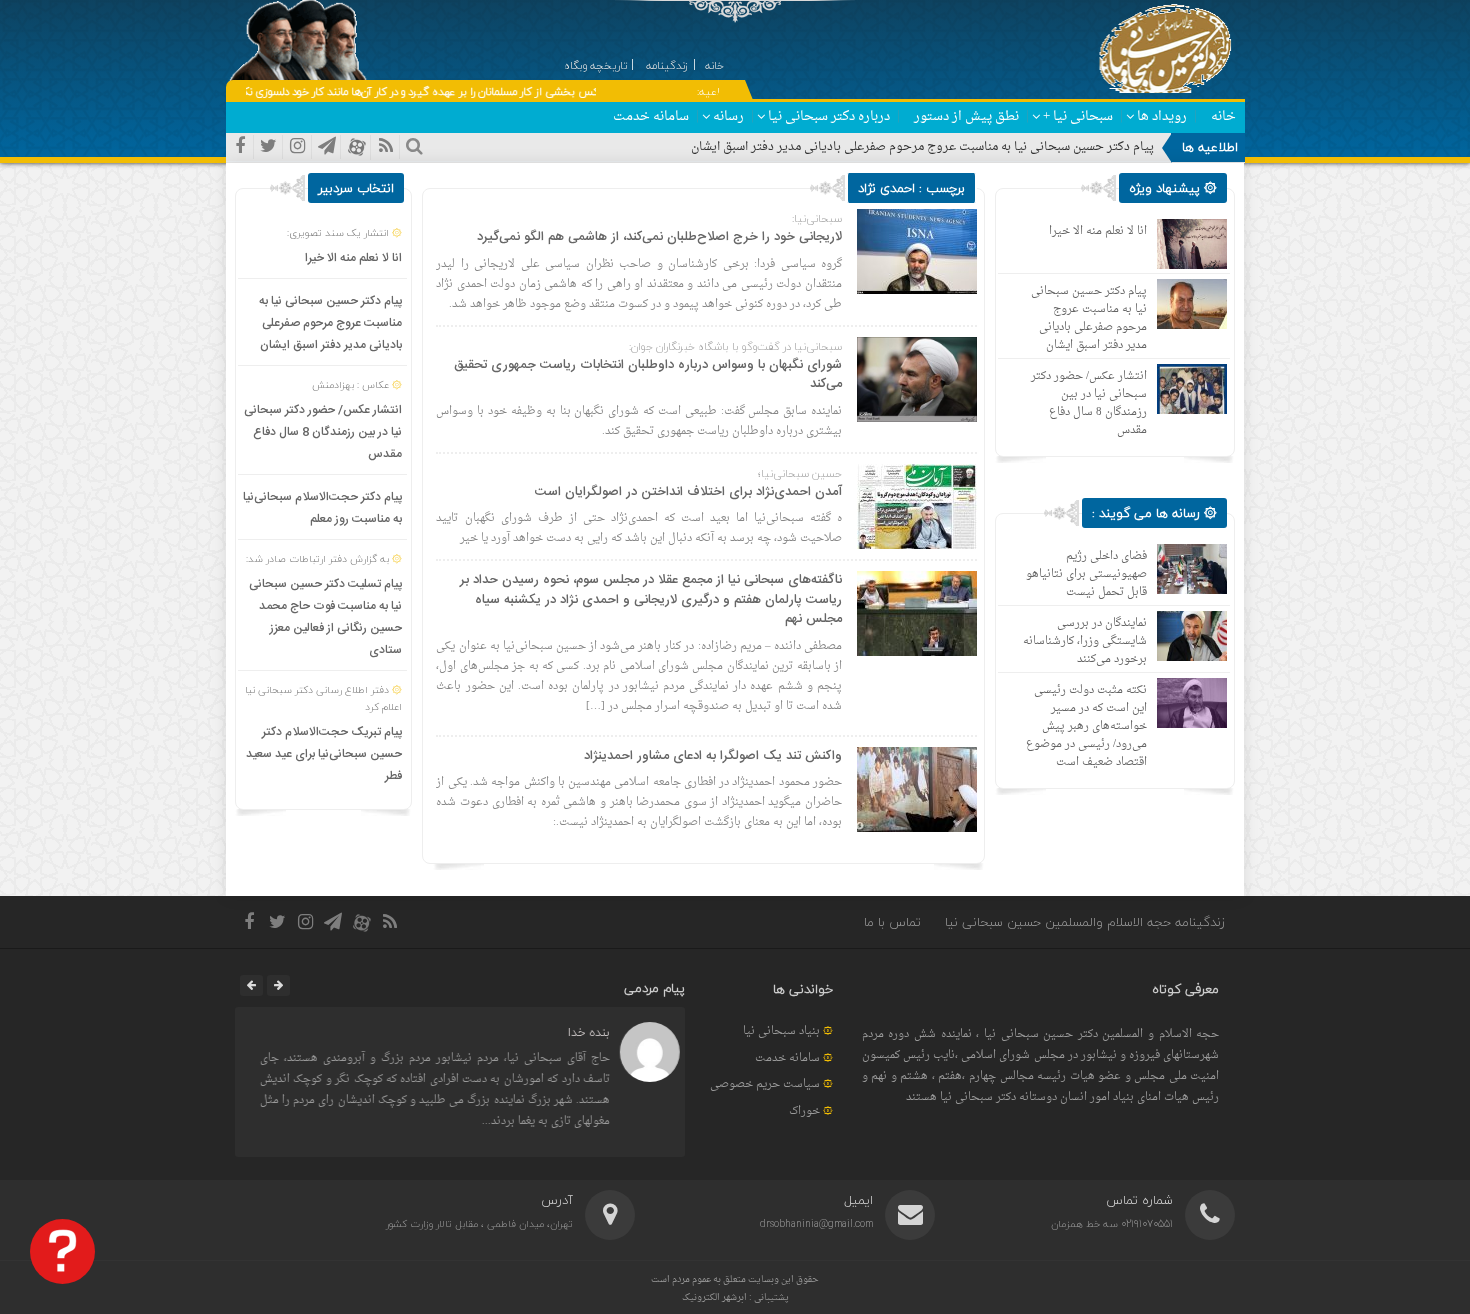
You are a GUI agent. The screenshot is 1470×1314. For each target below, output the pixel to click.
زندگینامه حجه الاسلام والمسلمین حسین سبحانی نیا (1085, 922)
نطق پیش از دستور (966, 116)
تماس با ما (892, 922)
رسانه (728, 116)
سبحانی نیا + (1078, 116)
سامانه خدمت (651, 116)
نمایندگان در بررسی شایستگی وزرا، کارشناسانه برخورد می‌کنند (1085, 641)
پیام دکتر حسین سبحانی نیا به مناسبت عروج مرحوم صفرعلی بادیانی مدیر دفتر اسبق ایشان (922, 147)
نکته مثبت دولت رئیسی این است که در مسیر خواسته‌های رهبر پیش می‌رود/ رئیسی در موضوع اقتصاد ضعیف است (1086, 726)
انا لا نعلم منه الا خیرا (353, 258)
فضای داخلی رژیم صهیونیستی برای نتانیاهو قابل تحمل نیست (1086, 574)
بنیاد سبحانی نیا (781, 1031)
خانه (1223, 116)
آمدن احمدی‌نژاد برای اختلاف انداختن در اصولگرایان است (688, 492)
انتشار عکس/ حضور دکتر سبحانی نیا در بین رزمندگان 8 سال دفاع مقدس (323, 432)
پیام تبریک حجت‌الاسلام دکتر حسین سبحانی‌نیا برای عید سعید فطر (324, 754)
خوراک (804, 1111)
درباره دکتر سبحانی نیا (829, 116)
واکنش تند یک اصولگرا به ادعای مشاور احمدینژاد (713, 756)
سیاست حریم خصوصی (765, 1084)
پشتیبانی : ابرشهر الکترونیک (735, 1297)
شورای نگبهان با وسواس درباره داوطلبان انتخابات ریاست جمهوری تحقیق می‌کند (648, 375)
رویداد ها (1162, 116)
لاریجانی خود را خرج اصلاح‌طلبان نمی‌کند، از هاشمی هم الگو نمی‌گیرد (659, 237)
